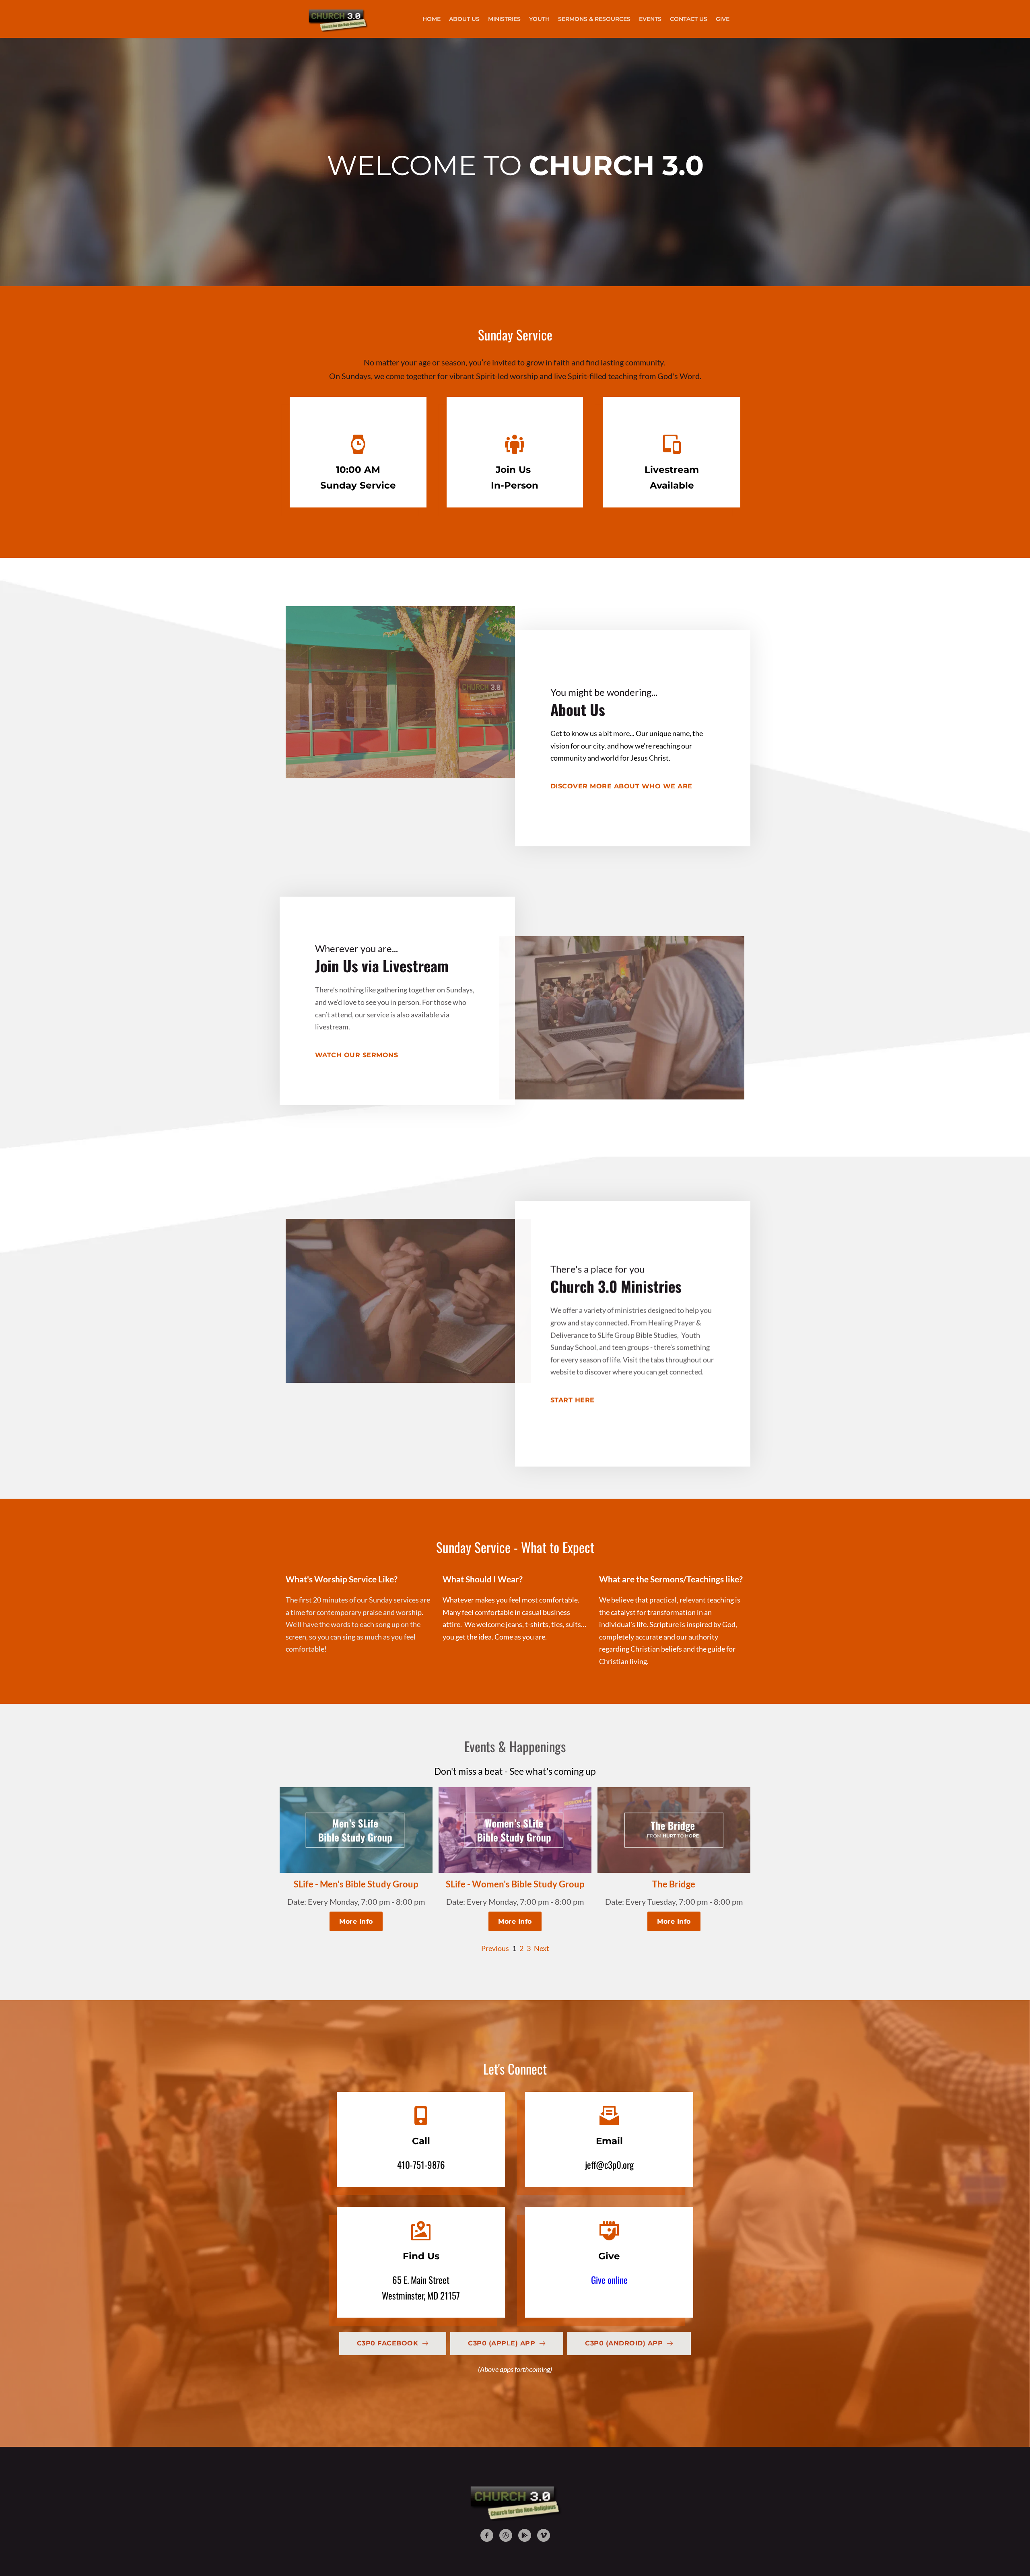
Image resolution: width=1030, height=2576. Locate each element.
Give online (609, 2280)
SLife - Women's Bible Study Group (515, 1884)
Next (542, 1948)
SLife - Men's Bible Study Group (356, 1884)
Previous (495, 1948)
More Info (356, 1921)
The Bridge (674, 1884)
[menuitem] (432, 19)
